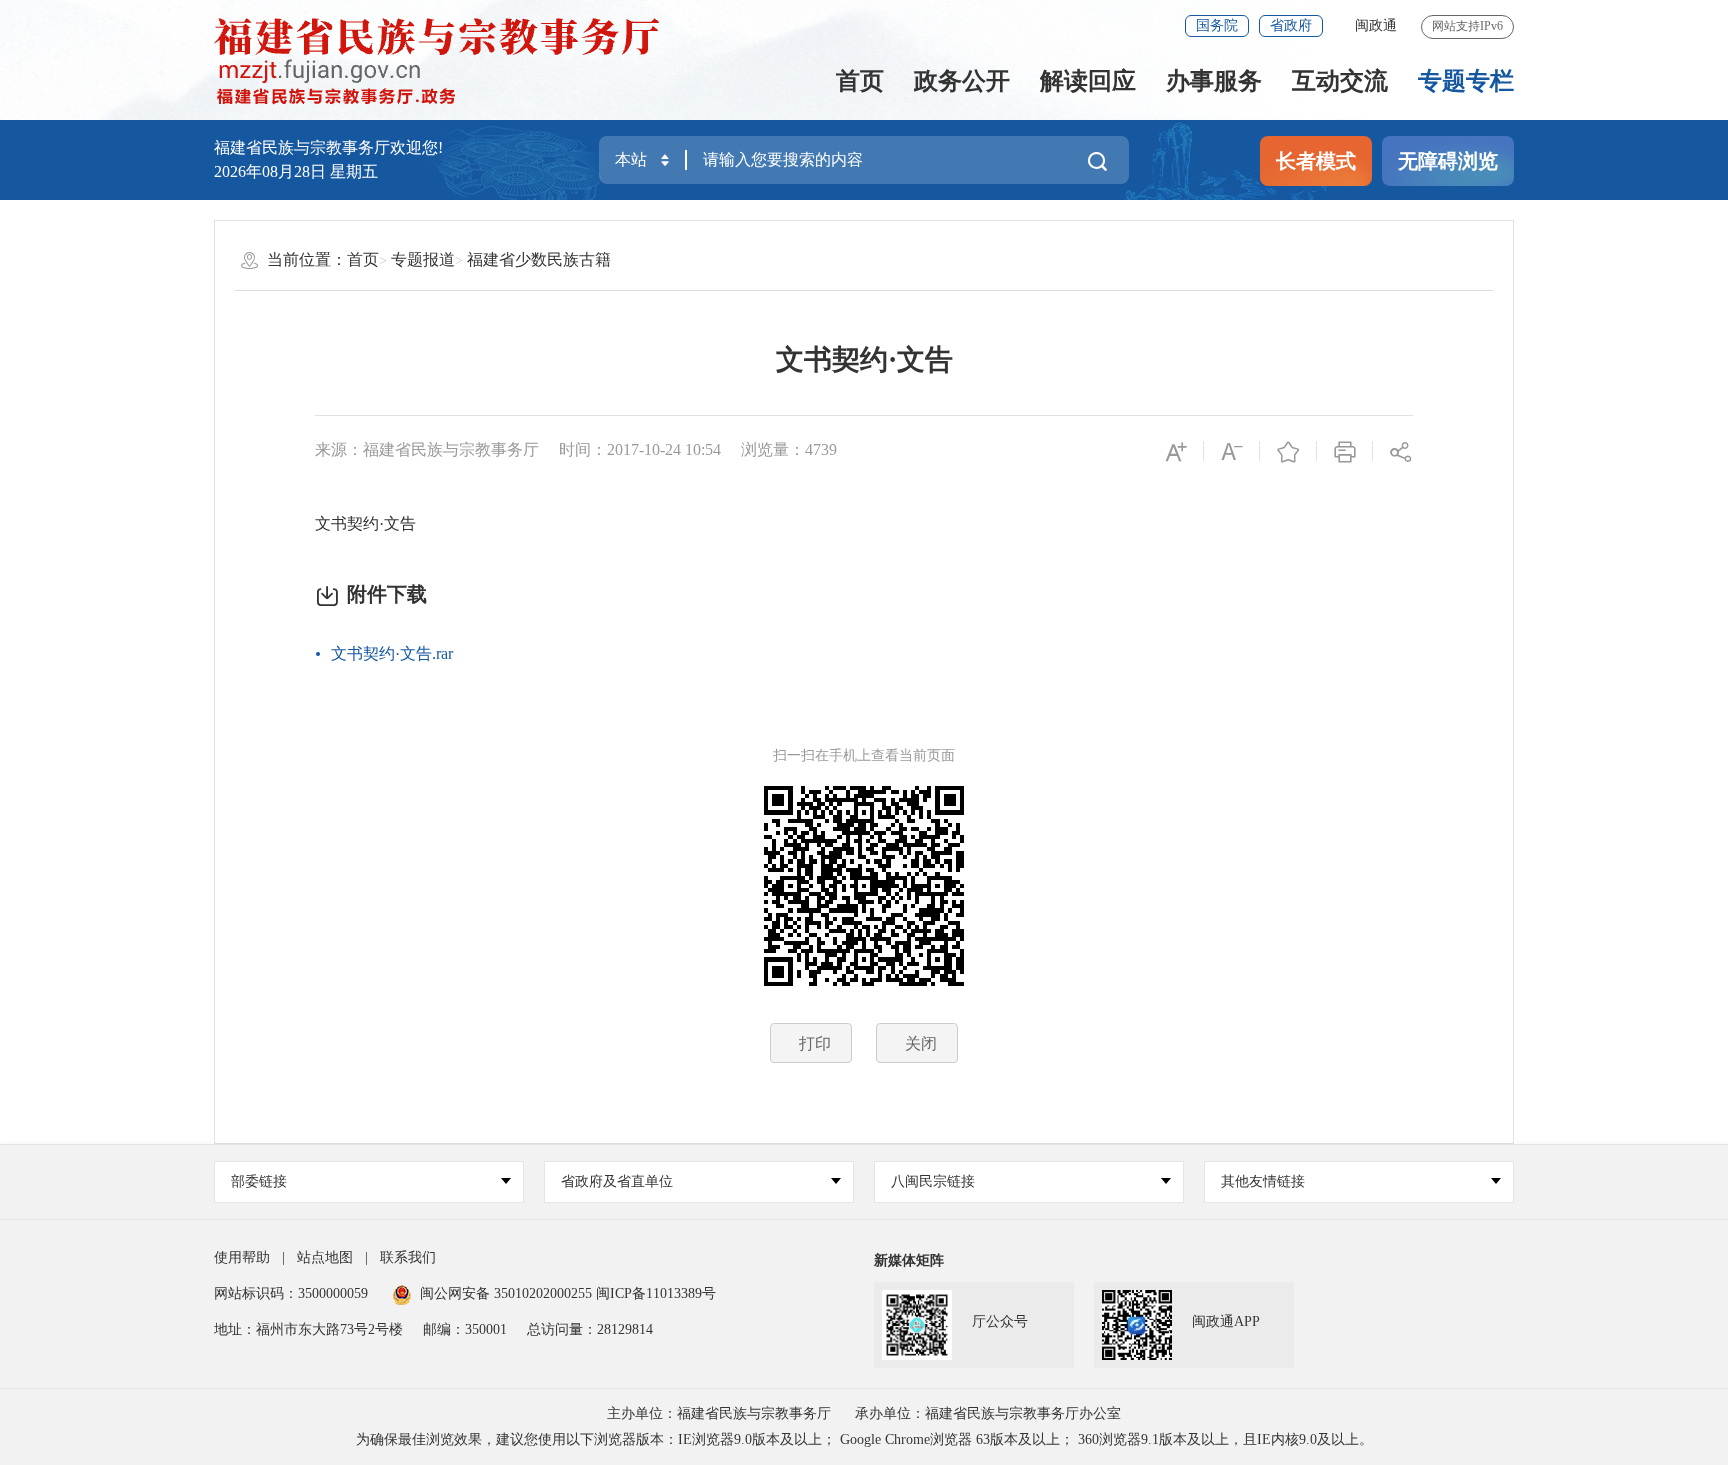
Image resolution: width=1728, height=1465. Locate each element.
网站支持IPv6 (1467, 26)
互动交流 (1340, 81)
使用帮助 (242, 1257)
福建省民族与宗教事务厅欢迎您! (328, 147)
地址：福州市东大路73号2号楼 (308, 1329)
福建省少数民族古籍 (539, 259)
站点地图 (325, 1257)
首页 (860, 81)
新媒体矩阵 (909, 1260)
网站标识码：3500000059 (291, 1293)
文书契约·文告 (864, 359)
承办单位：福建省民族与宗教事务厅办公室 (988, 1413)
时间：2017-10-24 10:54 (640, 449)
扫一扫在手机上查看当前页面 (864, 755)
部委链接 (259, 1181)
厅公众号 (1000, 1321)
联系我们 (408, 1257)
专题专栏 (1466, 81)
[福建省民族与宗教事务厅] (458, 61)
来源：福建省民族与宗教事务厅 (427, 449)
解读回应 (1088, 81)
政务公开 (962, 81)
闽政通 (1376, 25)
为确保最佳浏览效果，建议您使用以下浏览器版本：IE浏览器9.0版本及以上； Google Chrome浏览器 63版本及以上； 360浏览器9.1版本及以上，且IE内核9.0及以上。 (864, 1439)
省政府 (1291, 25)
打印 (815, 1043)
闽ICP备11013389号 (656, 1293)
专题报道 (423, 259)
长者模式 (1316, 161)
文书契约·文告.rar (392, 653)
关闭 (921, 1043)
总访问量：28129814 (590, 1329)
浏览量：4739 (789, 449)
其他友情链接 (1263, 1181)
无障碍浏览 (1448, 161)
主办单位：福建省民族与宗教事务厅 (719, 1413)
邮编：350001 (465, 1329)
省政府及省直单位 (617, 1181)
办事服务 (1214, 81)
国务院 (1217, 25)
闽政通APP (1226, 1321)
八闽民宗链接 (933, 1181)
